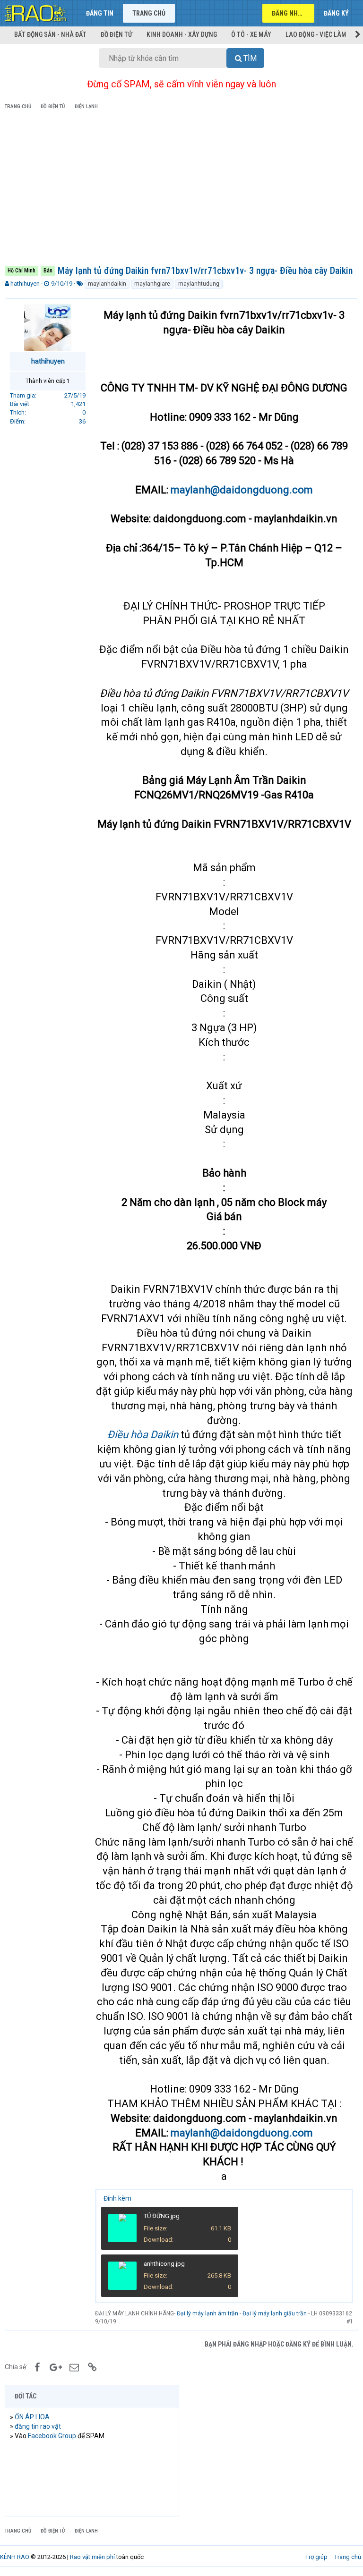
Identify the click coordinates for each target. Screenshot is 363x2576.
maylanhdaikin (107, 284)
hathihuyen (25, 284)
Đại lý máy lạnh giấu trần (275, 2313)
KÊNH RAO (15, 2557)
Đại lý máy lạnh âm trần (207, 2313)
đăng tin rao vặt (38, 2426)
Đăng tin (100, 13)
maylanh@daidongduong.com (242, 490)
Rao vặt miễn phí (92, 2557)
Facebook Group (52, 2436)
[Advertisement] (181, 189)
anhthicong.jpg (164, 2264)
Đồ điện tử (117, 34)
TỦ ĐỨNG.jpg (162, 2216)
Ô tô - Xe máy (251, 34)
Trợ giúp (316, 2557)
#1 (350, 2322)
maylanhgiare (152, 284)
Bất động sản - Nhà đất (50, 34)
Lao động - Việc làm (316, 34)
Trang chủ (149, 13)
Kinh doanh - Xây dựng (182, 34)
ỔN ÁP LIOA (32, 2417)
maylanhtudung (199, 284)
